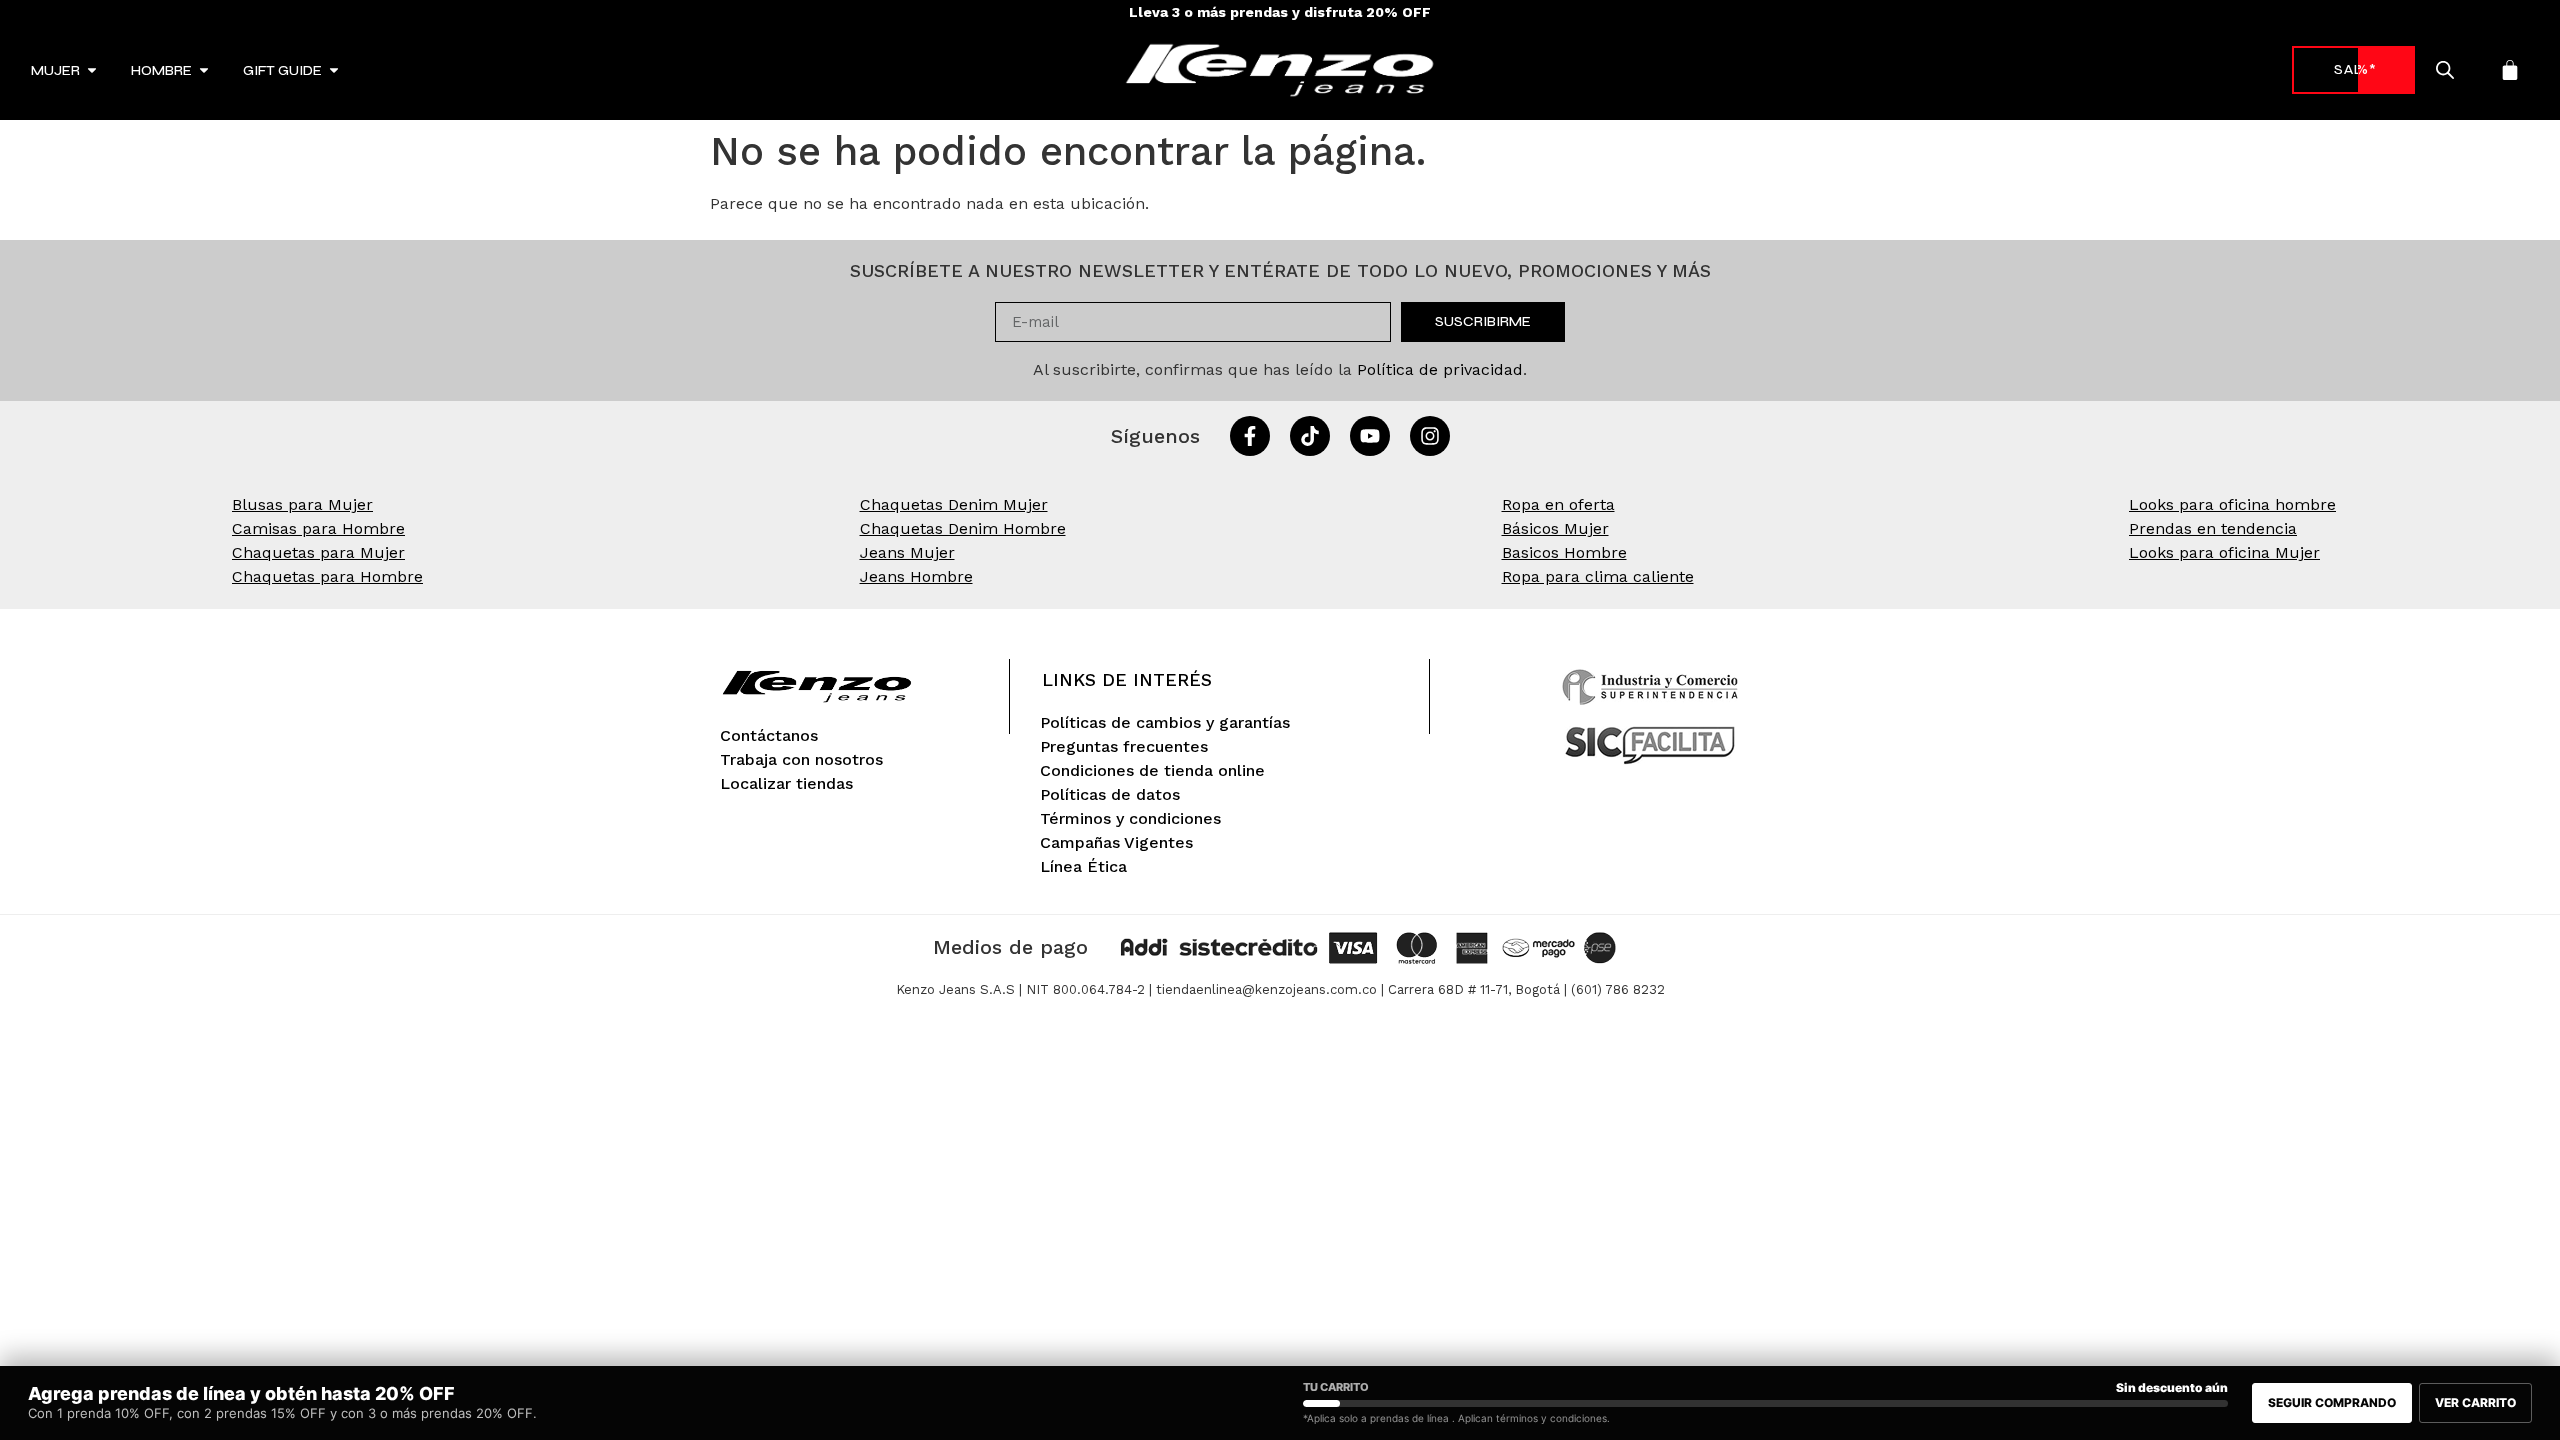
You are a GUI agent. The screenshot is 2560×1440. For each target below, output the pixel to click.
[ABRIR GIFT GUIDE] (334, 70)
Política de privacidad (1440, 369)
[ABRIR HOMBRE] (204, 70)
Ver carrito (2475, 1402)
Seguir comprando (2332, 1402)
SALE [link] (2353, 69)
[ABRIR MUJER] (92, 70)
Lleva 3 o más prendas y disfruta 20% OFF (1280, 12)
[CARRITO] (2510, 70)
